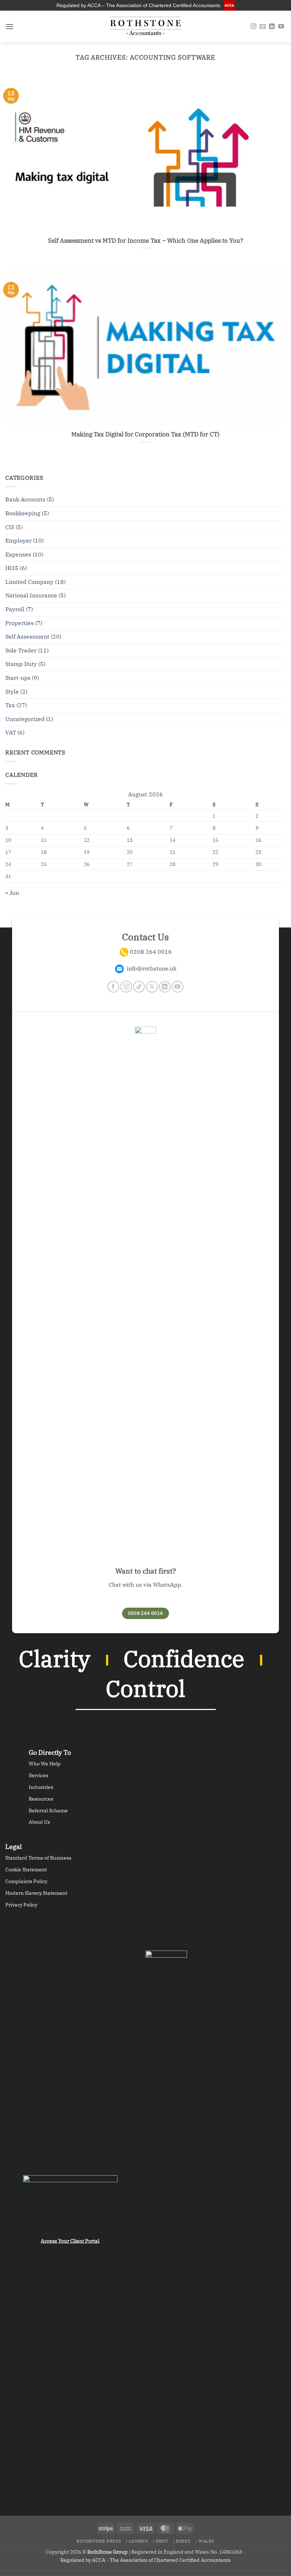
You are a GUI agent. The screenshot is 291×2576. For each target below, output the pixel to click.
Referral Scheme (48, 1811)
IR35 (12, 568)
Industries (41, 1787)
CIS (10, 527)
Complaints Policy (26, 1881)
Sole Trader (21, 650)
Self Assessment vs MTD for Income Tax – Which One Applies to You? (145, 241)
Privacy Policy (21, 1905)
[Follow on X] (152, 987)
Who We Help (45, 1764)
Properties (20, 623)
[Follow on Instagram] (253, 27)
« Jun (12, 893)
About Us (39, 1822)
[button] (10, 26)
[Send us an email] (263, 27)
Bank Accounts (25, 499)
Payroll (15, 609)
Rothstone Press (99, 2541)
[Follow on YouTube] (281, 27)
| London (137, 2541)
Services (39, 1775)
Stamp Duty (21, 664)
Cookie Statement (26, 1870)
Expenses (18, 554)
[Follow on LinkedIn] (272, 27)
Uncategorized (25, 719)
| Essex (182, 2541)
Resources (41, 1799)
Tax (10, 705)
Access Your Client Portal (70, 2241)
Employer (18, 541)
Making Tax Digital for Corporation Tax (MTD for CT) (145, 434)
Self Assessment (27, 636)
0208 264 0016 (151, 952)
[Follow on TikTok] (139, 987)
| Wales (205, 2541)
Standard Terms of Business (38, 1858)
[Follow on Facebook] (113, 987)
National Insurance (31, 595)
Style (12, 692)
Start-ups (18, 678)
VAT (11, 732)
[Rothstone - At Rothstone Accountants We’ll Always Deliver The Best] (145, 27)
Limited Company (29, 582)
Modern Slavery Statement (36, 1893)
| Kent (161, 2541)
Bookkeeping (23, 513)
